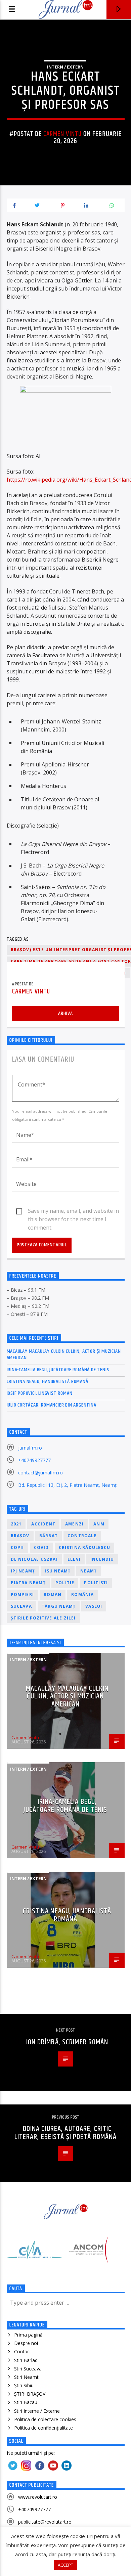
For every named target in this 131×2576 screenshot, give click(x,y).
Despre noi (26, 2343)
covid (41, 1547)
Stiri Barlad (26, 2360)
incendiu (102, 1559)
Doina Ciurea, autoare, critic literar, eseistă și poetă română (66, 2133)
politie (65, 1583)
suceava (21, 1606)
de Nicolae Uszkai (34, 1559)
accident (43, 1524)
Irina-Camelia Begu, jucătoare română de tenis (58, 1370)
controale (82, 1536)
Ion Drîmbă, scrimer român (67, 2042)
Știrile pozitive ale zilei (43, 1618)
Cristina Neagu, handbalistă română (48, 1382)
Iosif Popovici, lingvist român (40, 1393)
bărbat (49, 1536)
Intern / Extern (65, 67)
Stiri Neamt (26, 2377)
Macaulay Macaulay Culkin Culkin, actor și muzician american (64, 1354)
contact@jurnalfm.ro (40, 1473)
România (82, 1594)
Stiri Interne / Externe (37, 2411)
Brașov (20, 1536)
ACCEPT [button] (65, 2565)
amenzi (74, 1524)
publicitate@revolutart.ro (45, 2522)
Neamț (89, 1571)
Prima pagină (28, 2335)
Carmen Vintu (62, 134)
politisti (96, 1583)
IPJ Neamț (23, 1571)
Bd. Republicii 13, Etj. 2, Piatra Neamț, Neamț (67, 1485)
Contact (23, 2351)
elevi (74, 1559)
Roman (53, 1594)
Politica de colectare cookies (45, 2419)
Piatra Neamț (28, 1583)
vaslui (94, 1606)
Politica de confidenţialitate (43, 2428)
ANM (99, 1524)
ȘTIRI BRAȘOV (30, 2394)
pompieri (23, 1594)
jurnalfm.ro (30, 1448)
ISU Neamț (58, 1571)
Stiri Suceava (28, 2369)
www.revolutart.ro (38, 2497)
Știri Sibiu (24, 2385)
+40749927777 (34, 1460)
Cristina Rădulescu (85, 1547)
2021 (16, 1524)
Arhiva (65, 1013)
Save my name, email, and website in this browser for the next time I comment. (73, 1211)
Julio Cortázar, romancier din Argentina (52, 1405)
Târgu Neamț (59, 1606)
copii (17, 1547)
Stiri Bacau (26, 2402)
